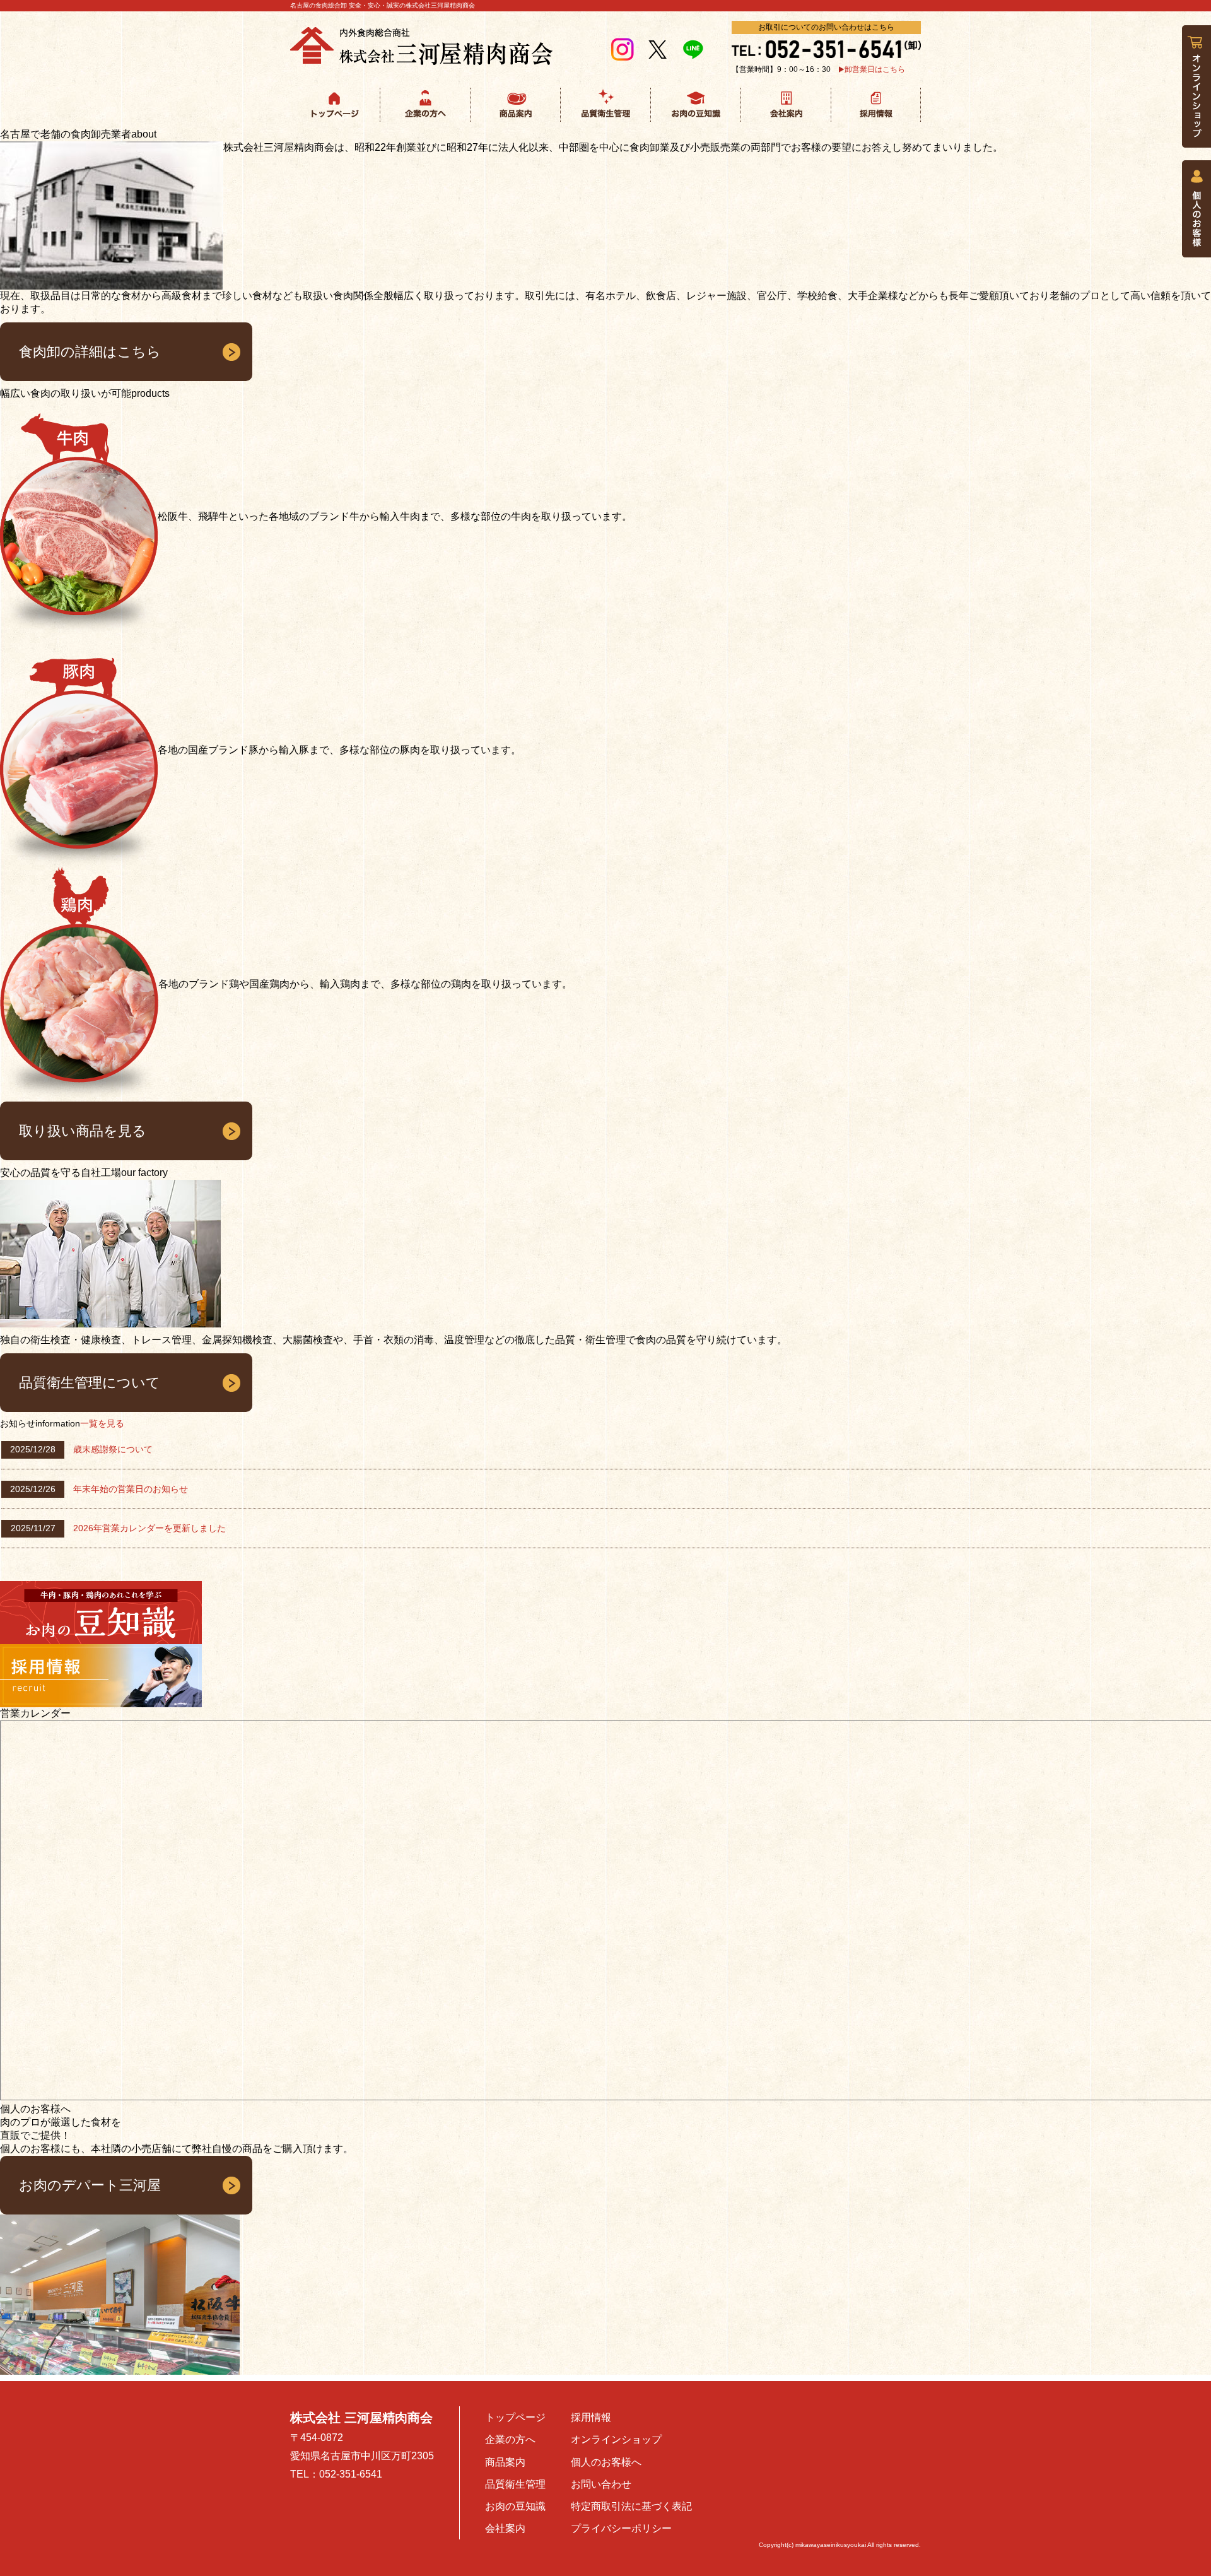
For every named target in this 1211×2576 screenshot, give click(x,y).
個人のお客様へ (606, 2462)
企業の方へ (510, 2439)
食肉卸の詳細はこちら (90, 352)
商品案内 (505, 2462)
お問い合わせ (601, 2484)
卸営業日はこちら (875, 69)
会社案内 (505, 2528)
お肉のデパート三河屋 (90, 2185)
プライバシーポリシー (621, 2528)
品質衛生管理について (90, 1383)
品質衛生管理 (515, 2484)
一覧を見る (102, 1423)
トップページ (515, 2417)
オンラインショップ (616, 2439)
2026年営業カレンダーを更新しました (149, 1528)
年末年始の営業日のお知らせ (131, 1489)
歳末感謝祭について (113, 1449)
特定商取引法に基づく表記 (631, 2506)
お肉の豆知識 (515, 2506)
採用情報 (591, 2417)
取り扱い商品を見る (83, 1131)
